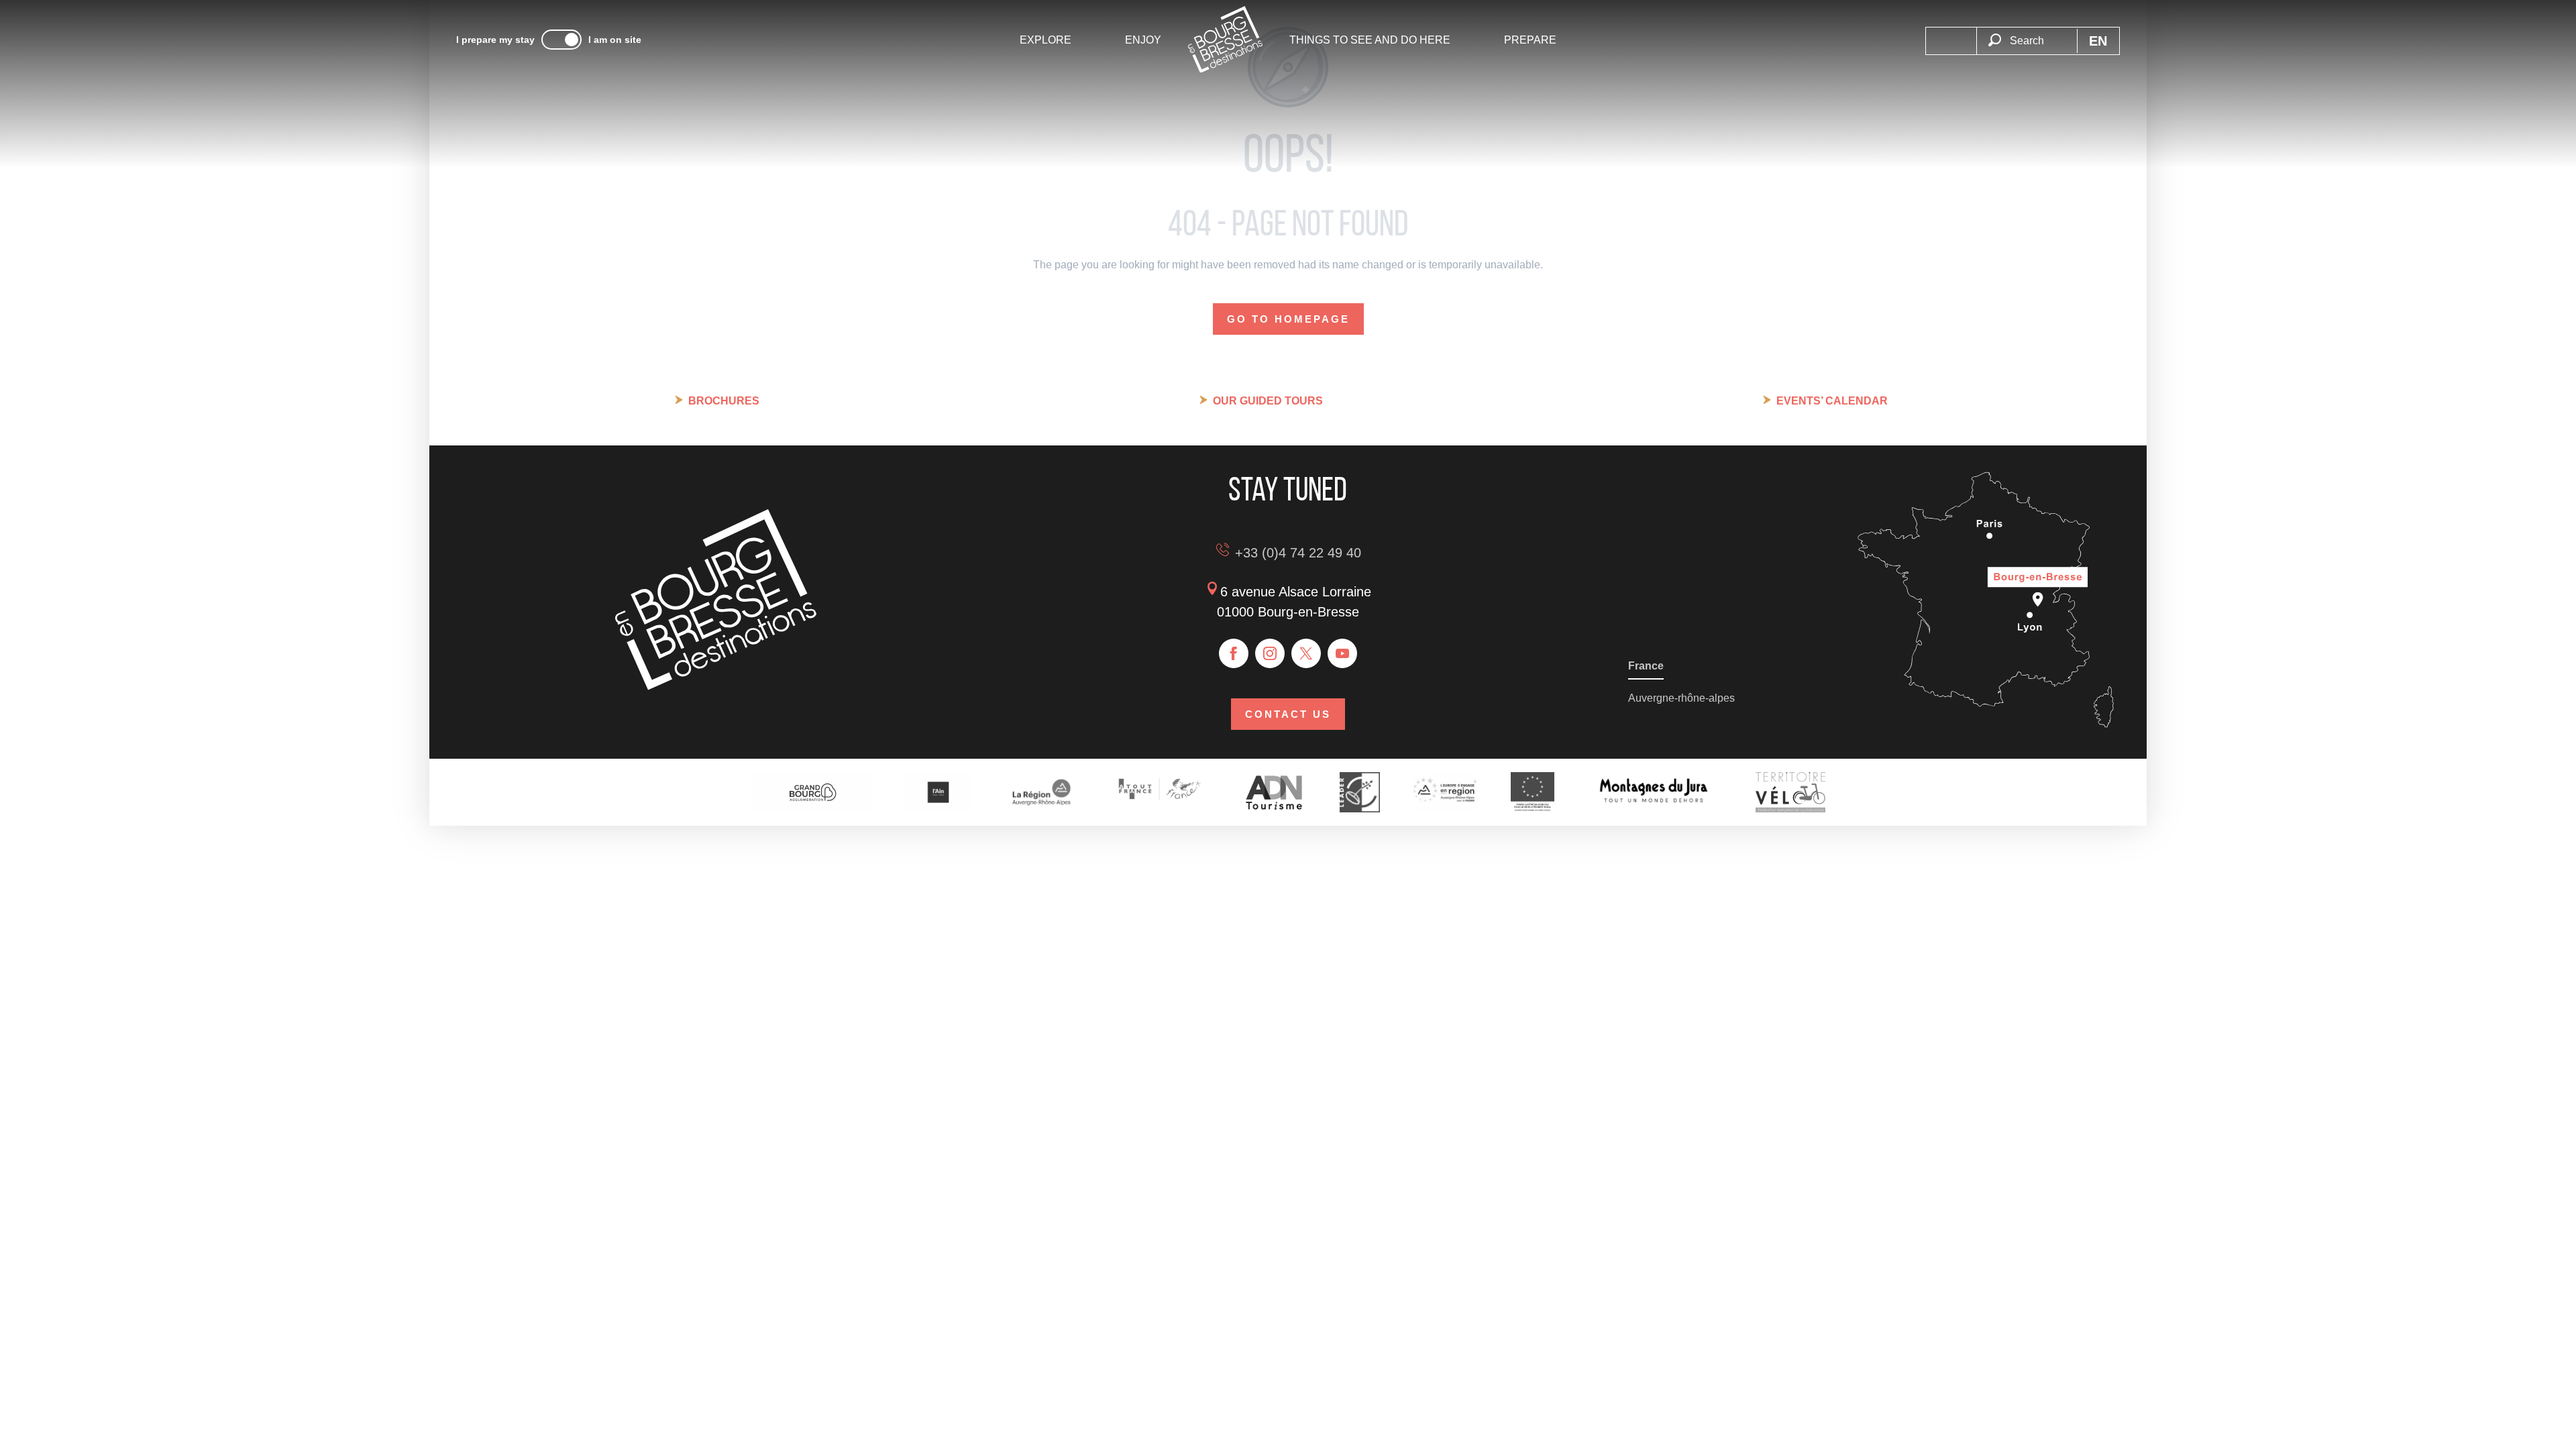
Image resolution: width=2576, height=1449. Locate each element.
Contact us (1288, 714)
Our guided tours (1268, 401)
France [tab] (1646, 666)
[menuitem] (1045, 40)
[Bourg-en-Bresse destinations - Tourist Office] (716, 687)
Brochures (724, 401)
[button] (2027, 33)
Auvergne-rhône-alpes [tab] (1681, 698)
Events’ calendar (1832, 401)
